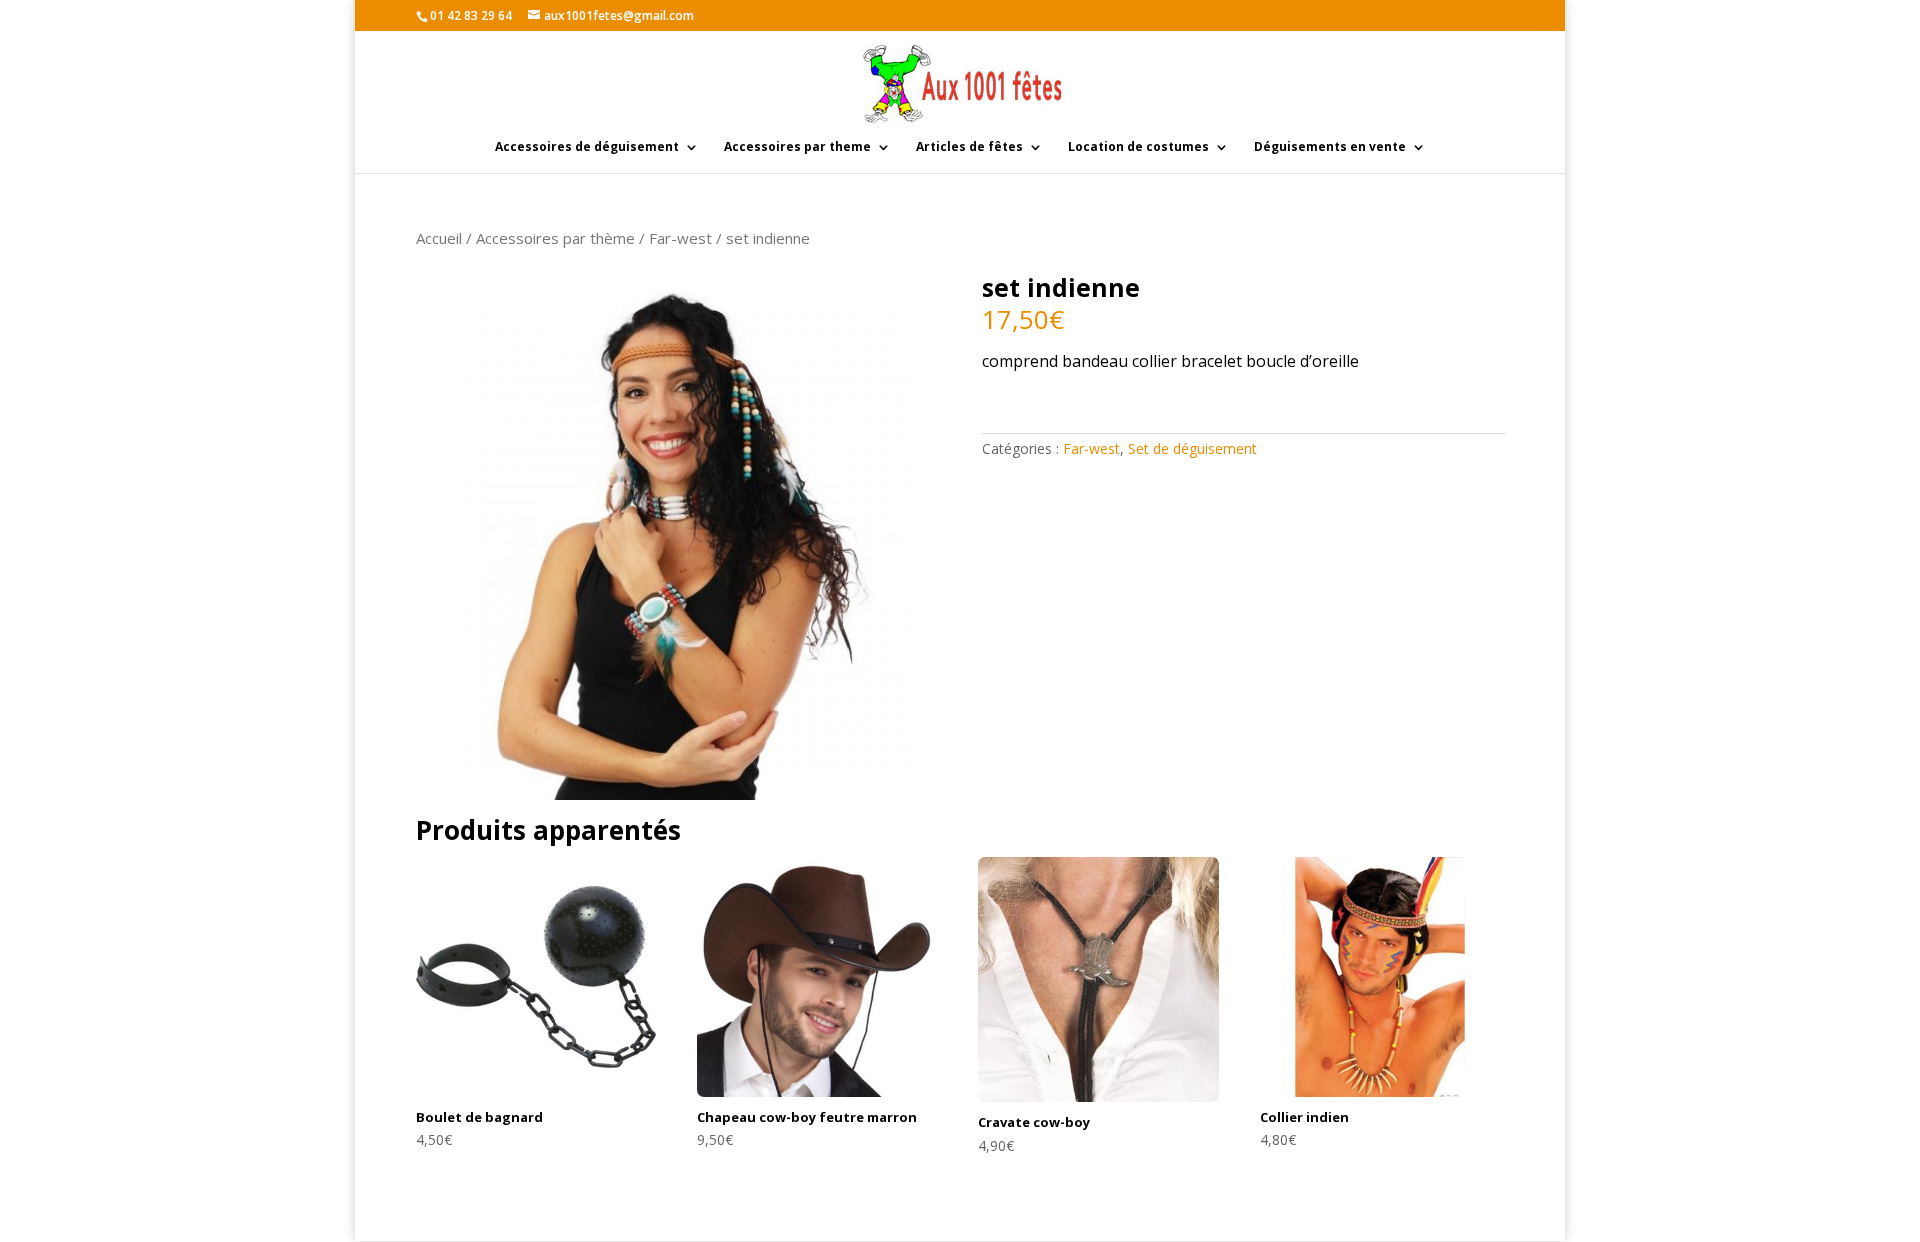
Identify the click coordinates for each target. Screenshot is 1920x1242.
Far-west (680, 238)
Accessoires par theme (797, 147)
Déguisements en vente (1330, 147)
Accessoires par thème (555, 238)
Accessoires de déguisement (587, 147)
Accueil (439, 238)
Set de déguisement (1192, 448)
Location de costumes (1138, 147)
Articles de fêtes (969, 147)
